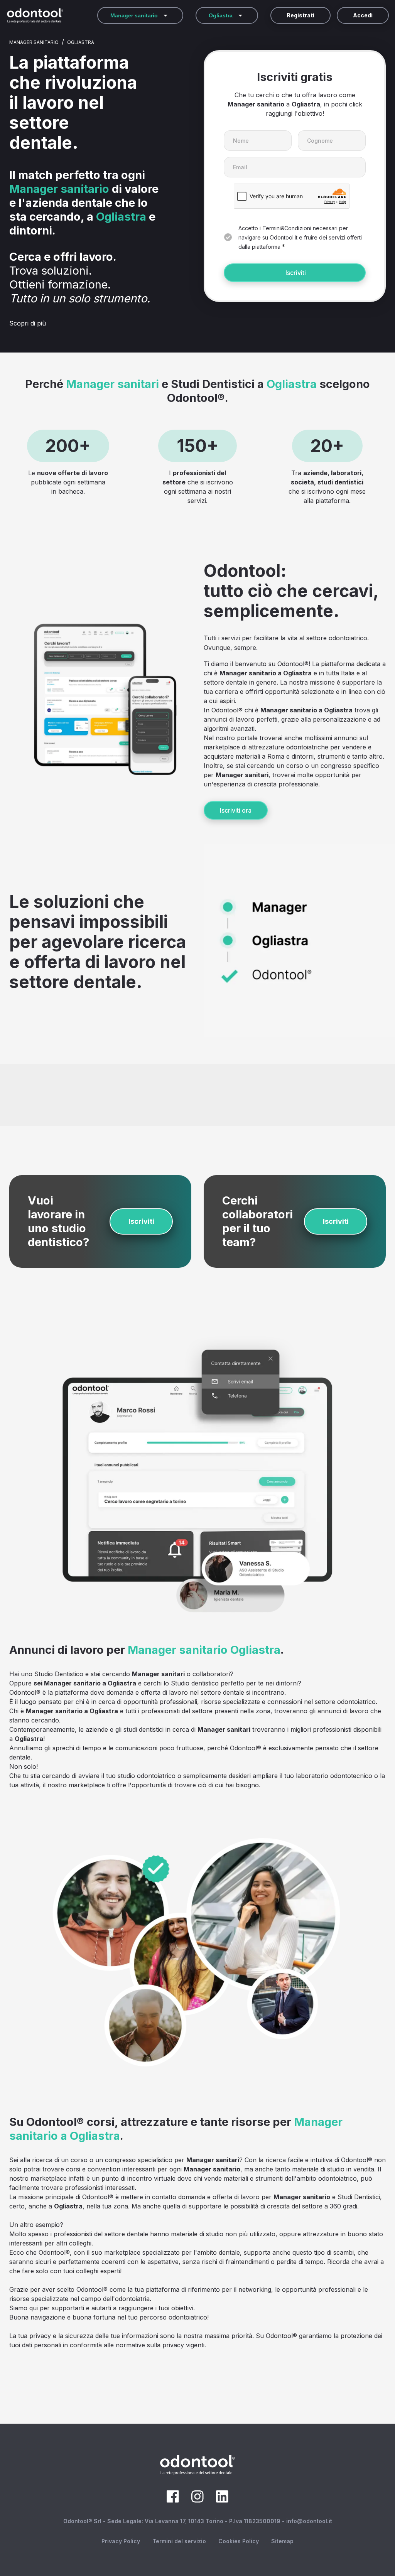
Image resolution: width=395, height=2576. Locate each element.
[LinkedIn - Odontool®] (222, 2500)
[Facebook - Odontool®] (173, 2500)
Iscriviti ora (236, 810)
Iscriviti (296, 273)
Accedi (363, 15)
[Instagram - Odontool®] (197, 2500)
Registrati (300, 15)
